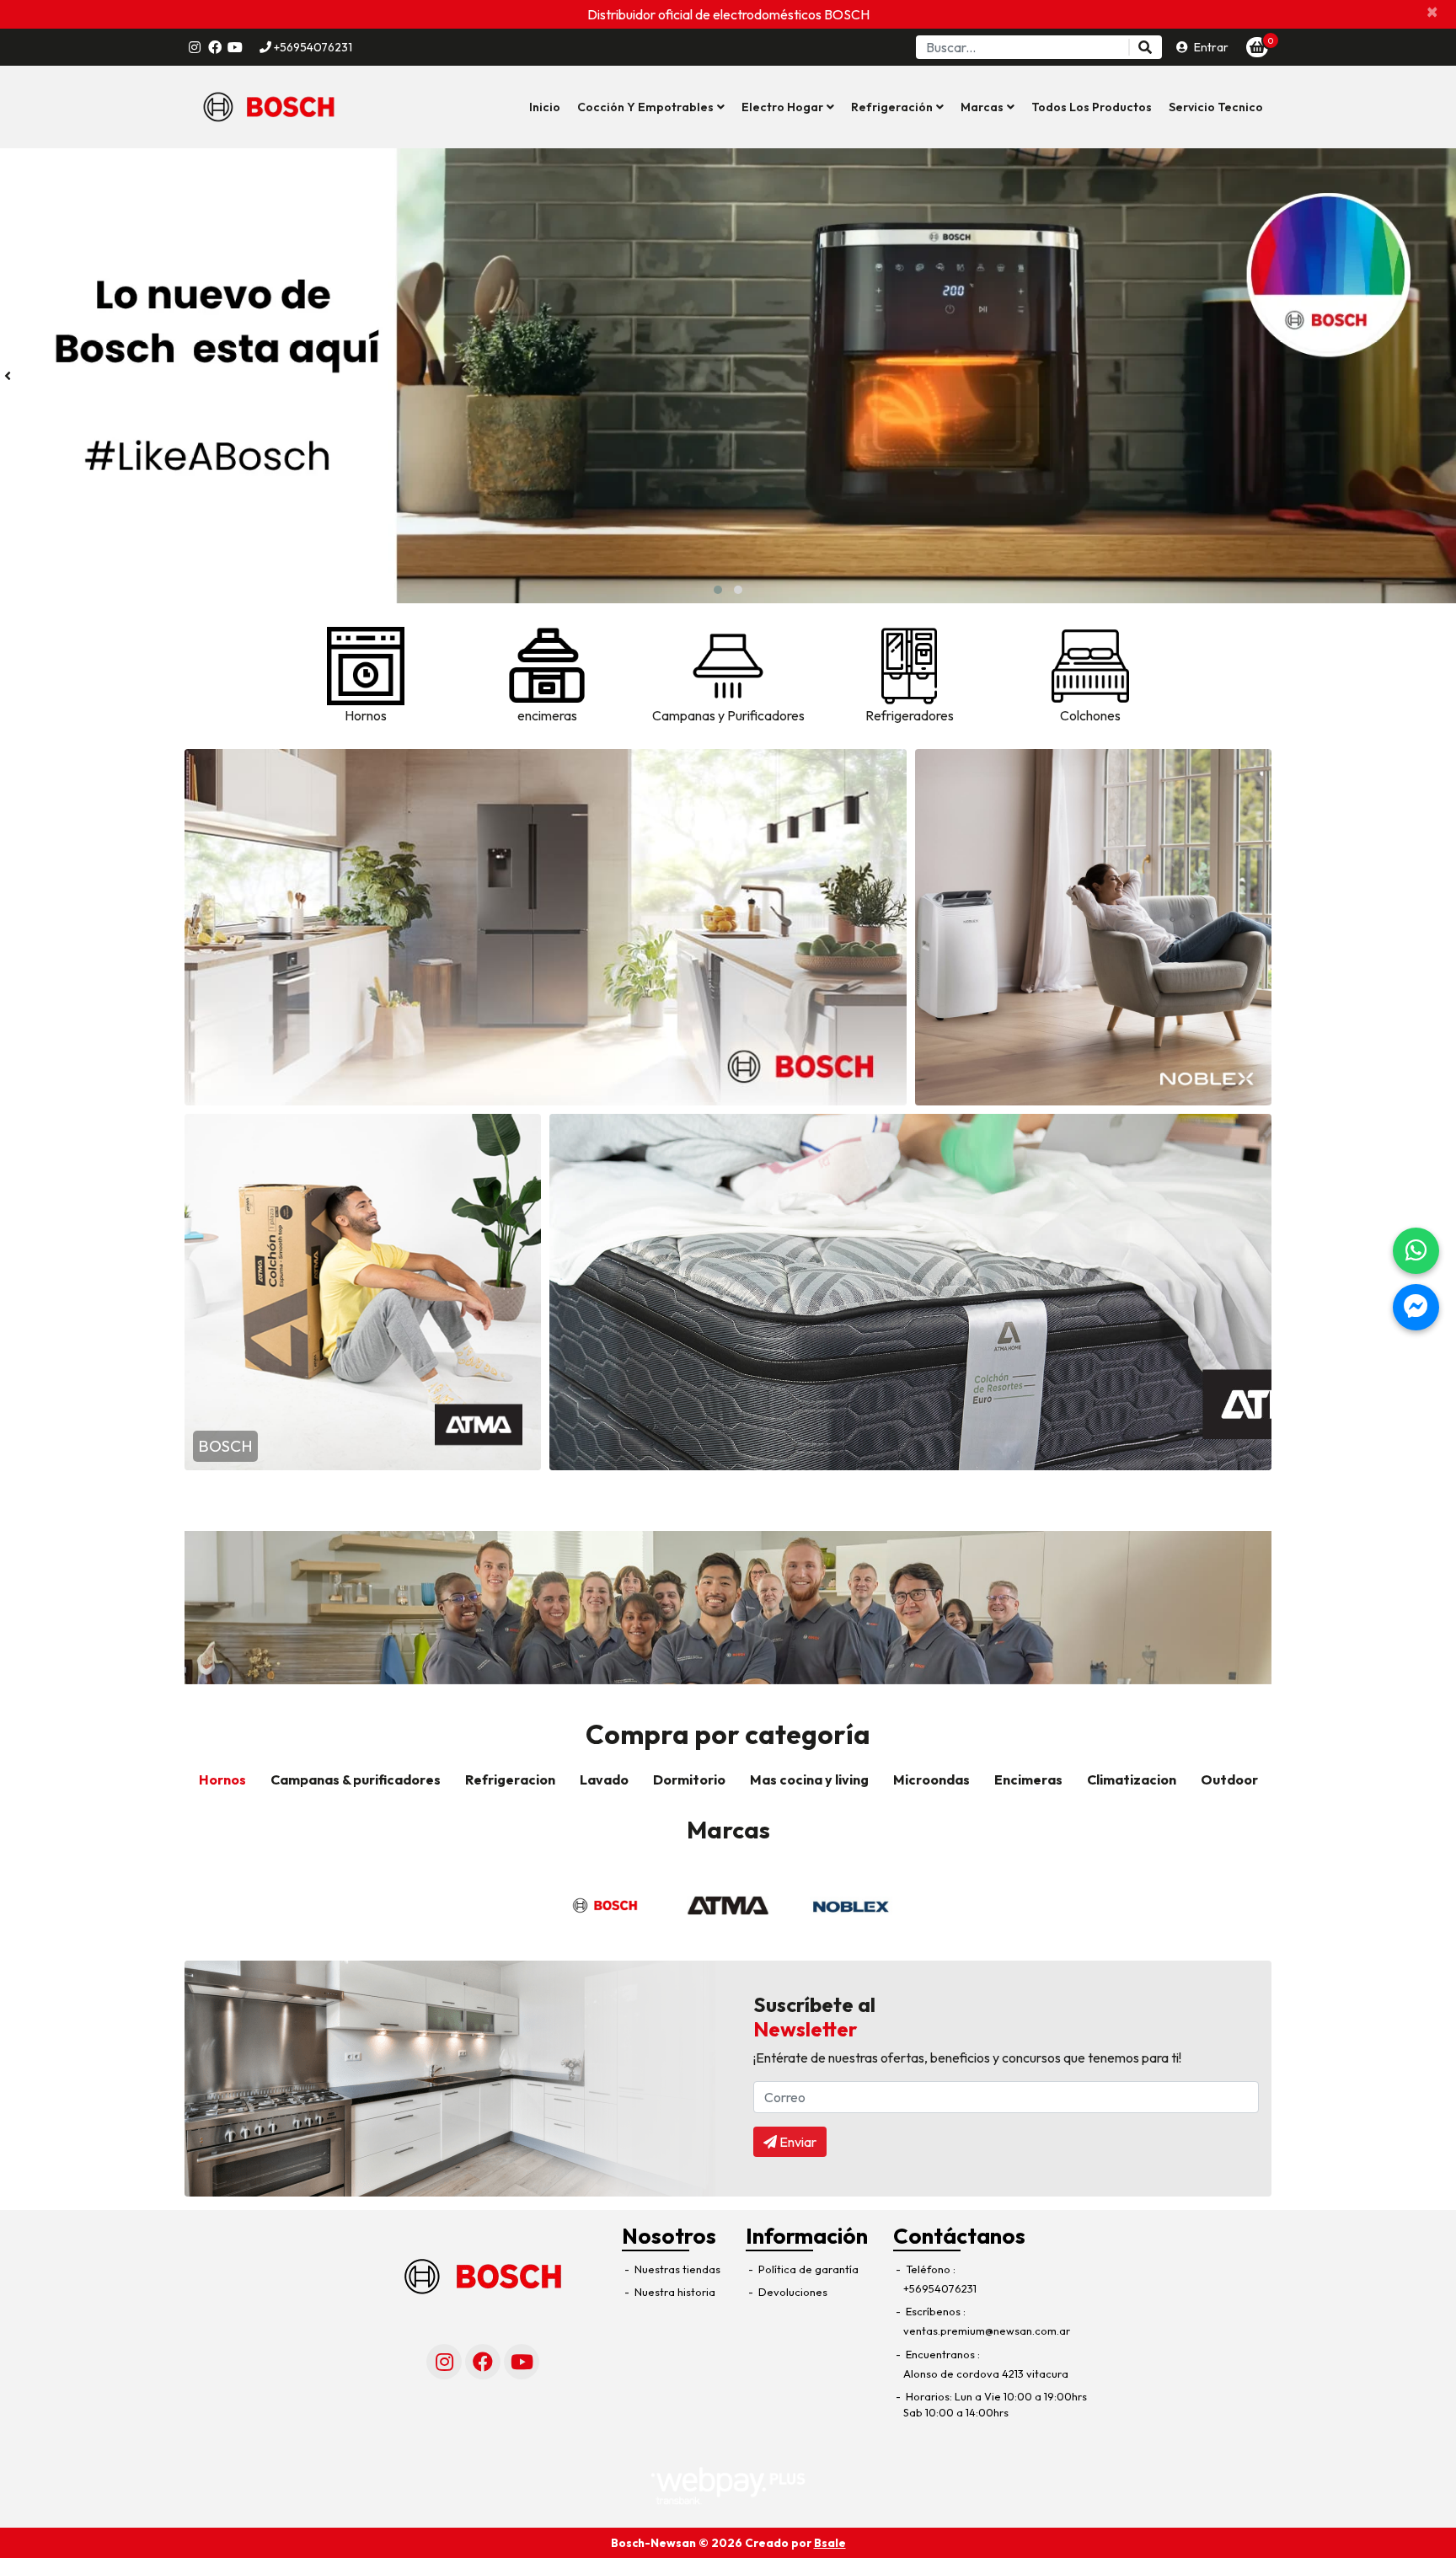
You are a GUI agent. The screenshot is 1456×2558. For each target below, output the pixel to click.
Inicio (545, 107)
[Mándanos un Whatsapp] (1416, 1251)
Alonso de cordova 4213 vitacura (986, 2373)
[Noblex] (851, 1906)
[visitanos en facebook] (215, 47)
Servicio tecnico (1216, 107)
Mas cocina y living (809, 1779)
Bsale (830, 2543)
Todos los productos (1092, 107)
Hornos (222, 1779)
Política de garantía (807, 2269)
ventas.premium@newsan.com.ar (987, 2331)
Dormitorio (689, 1779)
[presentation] (8, 376)
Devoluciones (792, 2292)
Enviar (797, 2142)
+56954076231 (312, 47)
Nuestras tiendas (676, 2269)
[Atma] (728, 1906)
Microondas (931, 1779)
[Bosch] (605, 1906)
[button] (651, 107)
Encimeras (1028, 1779)
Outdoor (1229, 1779)
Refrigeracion (510, 1779)
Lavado (604, 1779)
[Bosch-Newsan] (269, 107)
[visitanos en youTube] (235, 47)
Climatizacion (1132, 1779)
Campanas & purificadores (356, 1779)
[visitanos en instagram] (195, 47)
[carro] (1257, 47)
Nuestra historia (674, 2292)
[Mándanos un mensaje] (1416, 1307)
